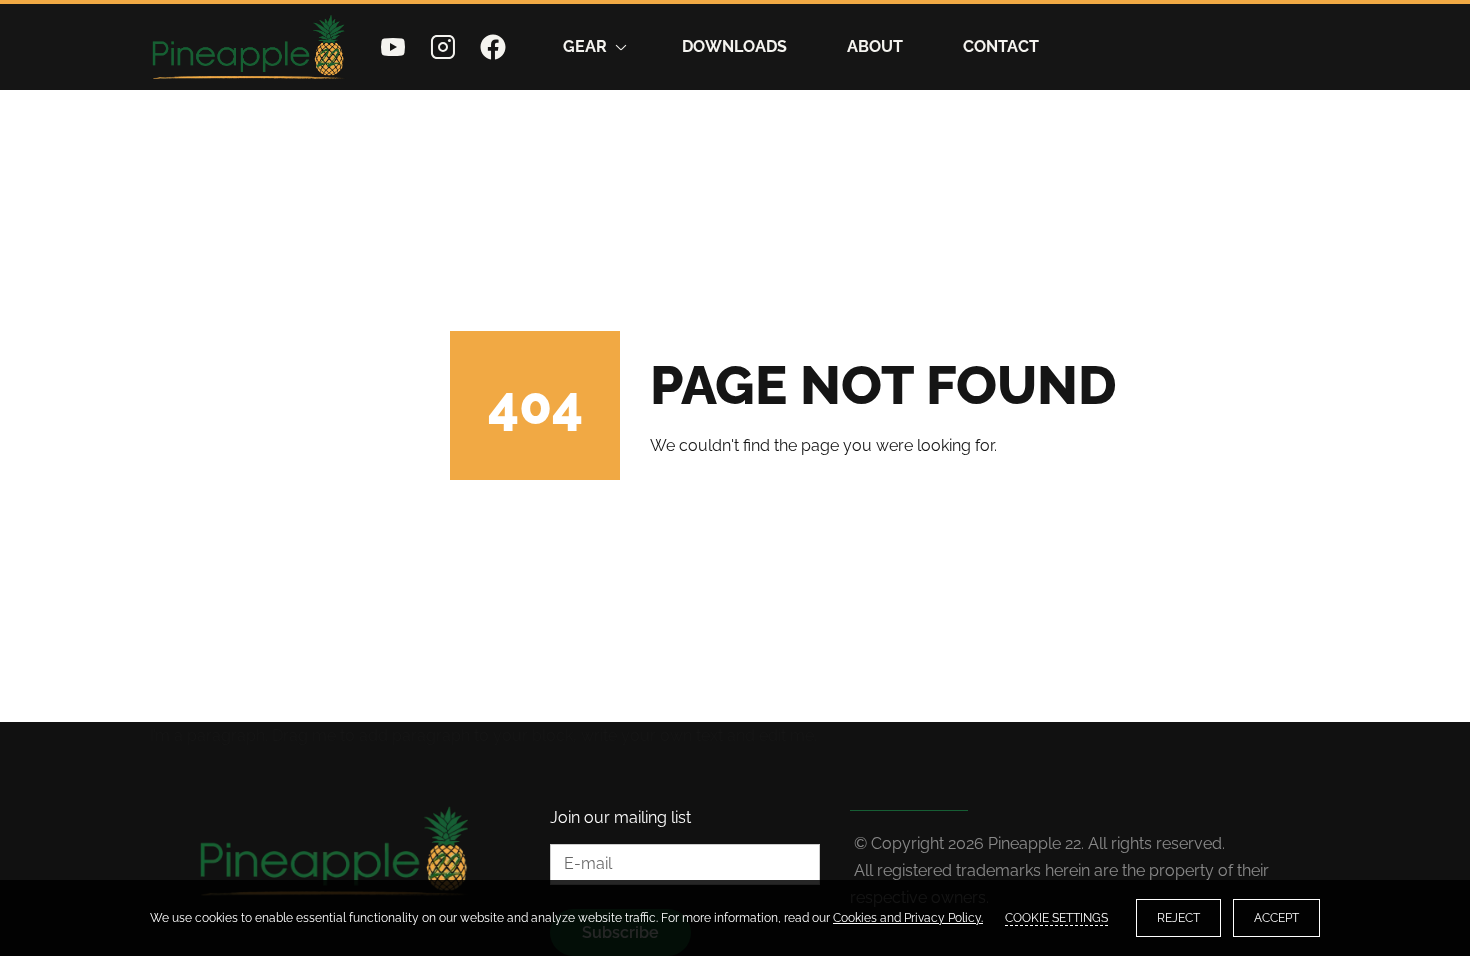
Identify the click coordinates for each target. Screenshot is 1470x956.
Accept (1276, 918)
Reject (1178, 918)
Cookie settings (1056, 918)
